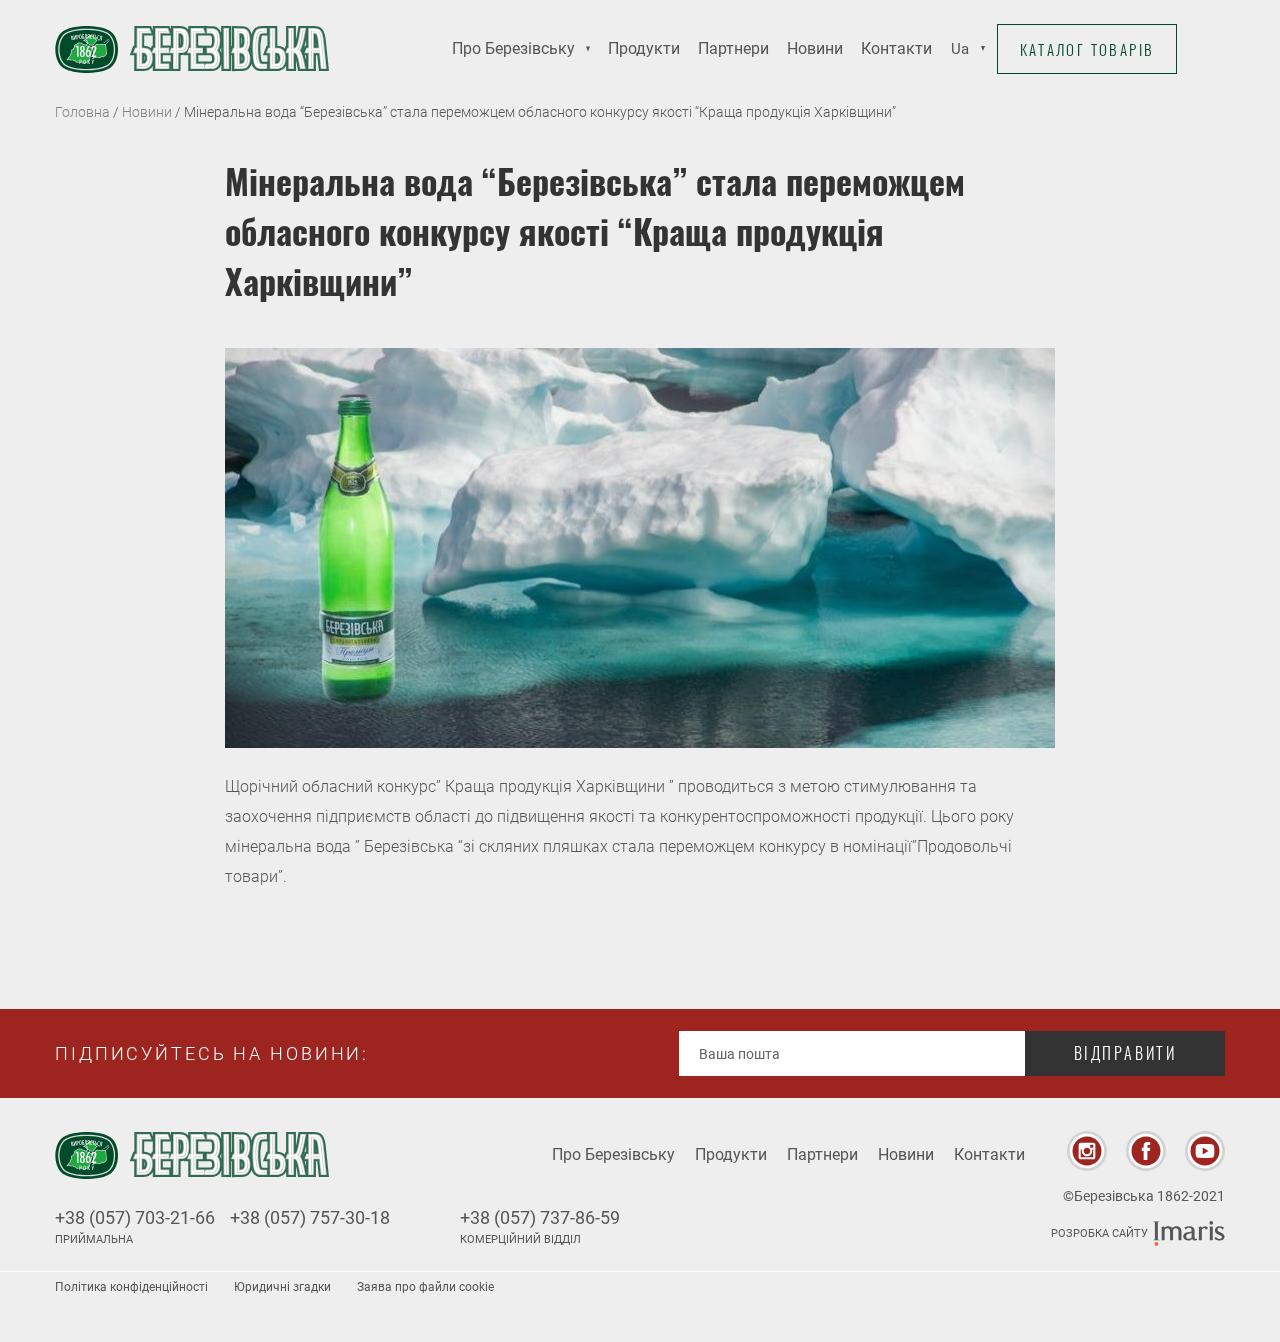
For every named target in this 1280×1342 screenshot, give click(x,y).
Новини (815, 48)
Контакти (896, 48)
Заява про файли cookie (425, 1287)
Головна (82, 112)
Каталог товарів (1087, 49)
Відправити (1125, 1053)
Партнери (733, 48)
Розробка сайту (1099, 1233)
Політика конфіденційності (131, 1287)
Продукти (644, 48)
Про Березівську (513, 48)
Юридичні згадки (282, 1287)
